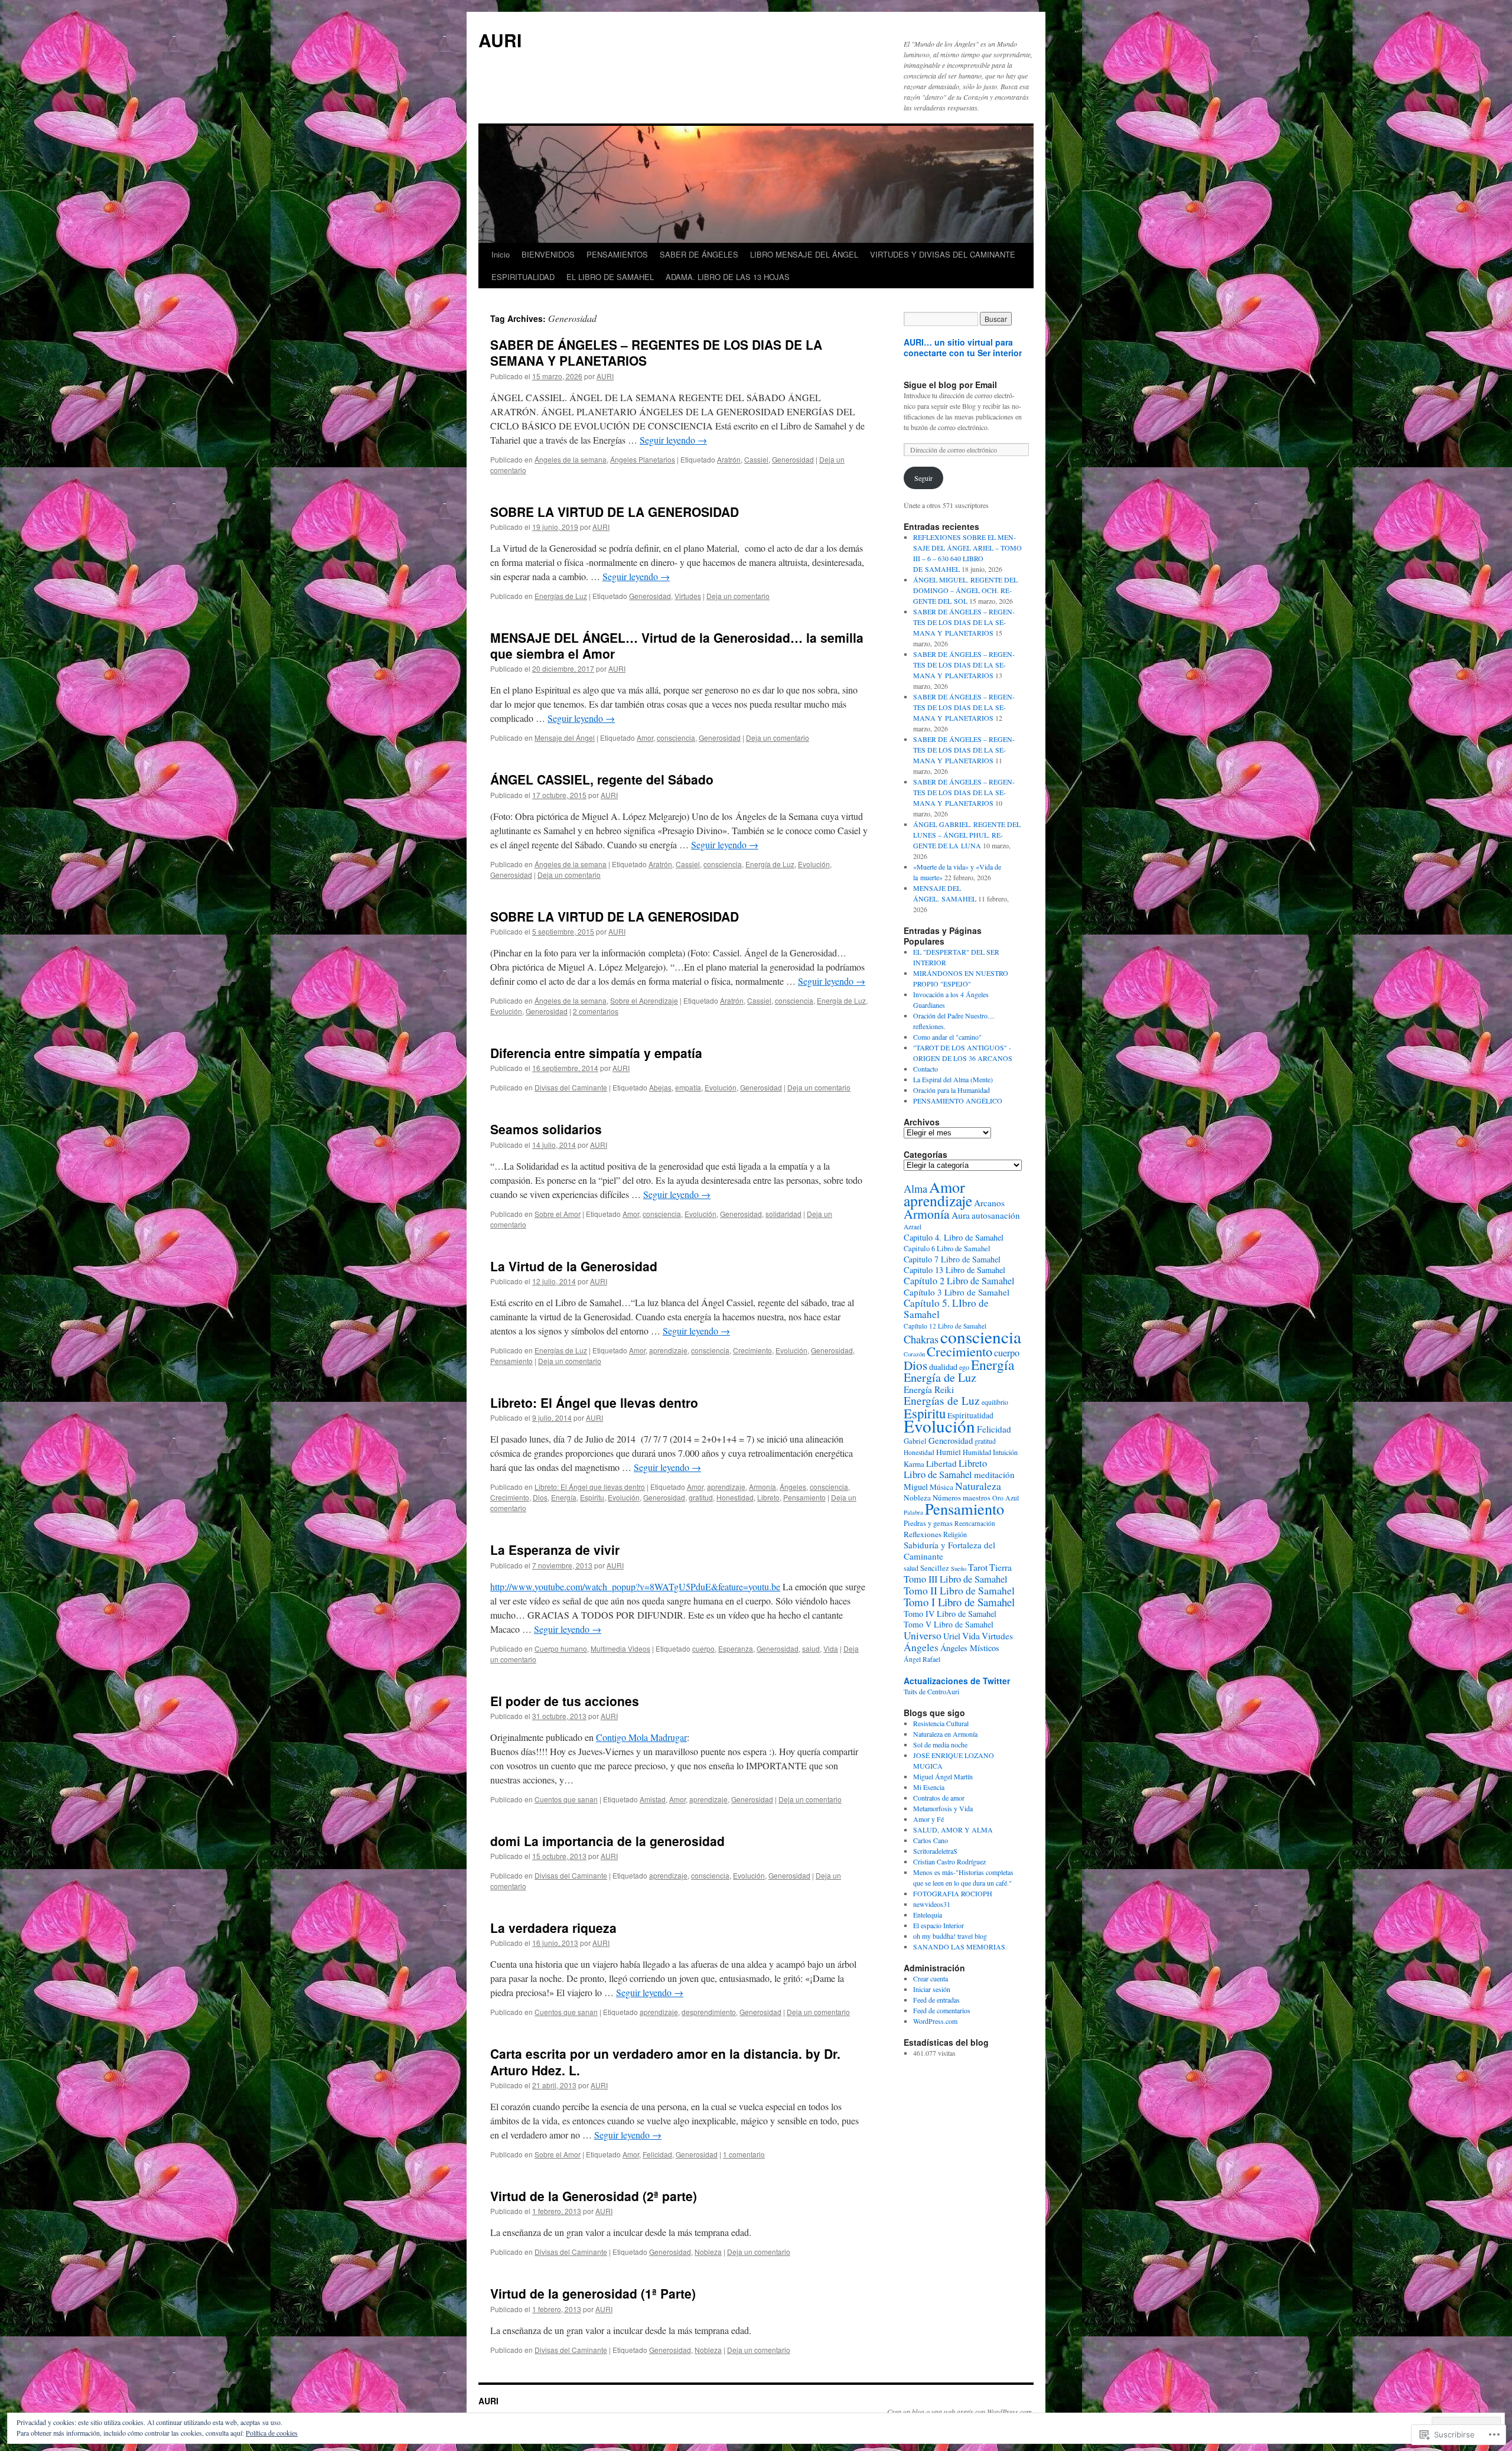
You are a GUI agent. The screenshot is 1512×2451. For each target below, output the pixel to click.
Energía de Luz (770, 864)
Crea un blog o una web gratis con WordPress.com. (960, 2411)
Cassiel (756, 459)
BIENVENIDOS (548, 254)
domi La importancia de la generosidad (607, 1841)
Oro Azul (1006, 1498)
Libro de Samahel (938, 1474)
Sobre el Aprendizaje (644, 1000)
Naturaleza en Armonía (945, 1734)
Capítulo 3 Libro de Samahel (957, 1292)
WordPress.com (935, 2021)
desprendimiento (709, 2012)
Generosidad (793, 459)
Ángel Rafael (922, 1659)
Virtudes (688, 596)
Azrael (913, 1227)
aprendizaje (668, 1350)
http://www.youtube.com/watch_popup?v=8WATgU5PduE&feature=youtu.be (635, 1586)
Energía (564, 1497)
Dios (540, 1497)
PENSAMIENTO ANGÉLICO (958, 1101)
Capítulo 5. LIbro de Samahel (946, 1308)
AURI (500, 40)
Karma (914, 1464)
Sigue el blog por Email (950, 385)
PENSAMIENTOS (617, 254)
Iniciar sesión (932, 1989)
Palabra (913, 1512)
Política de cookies (272, 2433)
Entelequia (928, 1915)
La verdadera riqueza (553, 1928)
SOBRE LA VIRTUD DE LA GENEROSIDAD (615, 512)
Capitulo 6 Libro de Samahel (947, 1249)
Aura (961, 1215)
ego (964, 1367)
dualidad (943, 1367)
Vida (831, 1648)
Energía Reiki (929, 1389)
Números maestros (962, 1498)
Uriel (952, 1636)
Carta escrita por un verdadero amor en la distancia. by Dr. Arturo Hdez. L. (665, 2061)
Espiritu (592, 1497)
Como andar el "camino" (947, 1037)
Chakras (921, 1339)
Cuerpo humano (561, 1648)
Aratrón (729, 459)
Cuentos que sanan (566, 1799)
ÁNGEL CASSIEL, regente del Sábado (602, 779)
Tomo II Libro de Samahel (959, 1590)
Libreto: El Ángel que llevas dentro (594, 1402)
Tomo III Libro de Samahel (956, 1579)
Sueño (959, 1568)
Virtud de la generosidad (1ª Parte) (593, 2293)
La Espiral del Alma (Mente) (953, 1079)
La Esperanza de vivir (555, 1550)
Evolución (814, 864)
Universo (923, 1635)
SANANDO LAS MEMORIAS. (960, 1947)
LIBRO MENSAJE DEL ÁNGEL (804, 254)
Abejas (660, 1087)
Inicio (501, 254)
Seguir (923, 478)
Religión (955, 1534)
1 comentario (744, 2154)
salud (811, 1648)
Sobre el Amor (558, 1214)
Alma (915, 1189)
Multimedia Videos (620, 1648)
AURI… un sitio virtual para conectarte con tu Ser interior (963, 347)
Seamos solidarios (546, 1129)
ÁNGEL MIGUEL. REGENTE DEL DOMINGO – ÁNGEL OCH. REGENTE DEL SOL (965, 590)
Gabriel (915, 1441)
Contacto (926, 1069)
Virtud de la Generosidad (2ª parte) (594, 2196)
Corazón (914, 1354)
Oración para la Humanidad (951, 1090)
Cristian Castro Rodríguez (949, 1861)
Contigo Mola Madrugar (641, 1737)
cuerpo (703, 1648)
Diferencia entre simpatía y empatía (596, 1053)
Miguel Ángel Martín (943, 1776)
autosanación (996, 1215)
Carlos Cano (931, 1840)
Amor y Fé (928, 1819)
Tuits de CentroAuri (931, 1691)
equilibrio (995, 1402)
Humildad (977, 1452)
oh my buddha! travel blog (950, 1936)
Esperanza (736, 1648)
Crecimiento (752, 1350)
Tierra (1001, 1567)
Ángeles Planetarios (643, 459)
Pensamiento (511, 1361)
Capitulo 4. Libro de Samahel (954, 1237)
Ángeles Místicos (970, 1648)
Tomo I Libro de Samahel (959, 1602)
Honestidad (735, 1497)
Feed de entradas (936, 2000)
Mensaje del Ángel (565, 738)
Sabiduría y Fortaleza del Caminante (949, 1550)
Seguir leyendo (673, 440)
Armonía (762, 1487)
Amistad (653, 1799)
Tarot (978, 1567)
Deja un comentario (738, 596)
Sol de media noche (940, 1744)
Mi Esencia (929, 1787)
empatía (688, 1087)
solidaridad (783, 1214)
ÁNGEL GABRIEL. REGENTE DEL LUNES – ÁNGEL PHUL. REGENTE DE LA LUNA (967, 835)
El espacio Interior (939, 1925)
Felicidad (657, 2154)
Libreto (768, 1497)
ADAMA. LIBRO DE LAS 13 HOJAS (728, 277)
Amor (645, 738)
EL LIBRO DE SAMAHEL (610, 277)
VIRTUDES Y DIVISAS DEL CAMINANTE (943, 254)
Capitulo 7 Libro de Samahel (952, 1259)
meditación (994, 1474)
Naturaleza (978, 1486)
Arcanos (989, 1203)
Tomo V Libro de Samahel (949, 1624)
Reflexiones (923, 1534)
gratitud (701, 1497)
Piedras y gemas (928, 1523)
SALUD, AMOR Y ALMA (953, 1830)
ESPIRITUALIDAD (523, 277)
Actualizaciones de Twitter (957, 1681)
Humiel (949, 1452)
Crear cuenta (931, 1978)
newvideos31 (932, 1904)
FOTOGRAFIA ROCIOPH (953, 1893)
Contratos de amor (939, 1798)
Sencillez (935, 1568)
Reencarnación (975, 1523)
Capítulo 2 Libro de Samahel (959, 1281)
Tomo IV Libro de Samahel (950, 1614)
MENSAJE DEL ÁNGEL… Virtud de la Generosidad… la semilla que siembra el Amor (677, 645)
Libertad (941, 1463)
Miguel (916, 1487)
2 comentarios (596, 1011)
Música (941, 1487)
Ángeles (793, 1487)
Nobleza (708, 2252)
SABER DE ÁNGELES (699, 254)
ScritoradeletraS (935, 1851)
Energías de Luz (561, 596)
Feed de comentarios (942, 2010)
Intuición (1005, 1452)
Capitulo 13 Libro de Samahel (954, 1270)
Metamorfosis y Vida (943, 1808)
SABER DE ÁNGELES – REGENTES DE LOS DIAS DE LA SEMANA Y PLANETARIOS (656, 352)
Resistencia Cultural (941, 1723)
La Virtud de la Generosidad (574, 1266)
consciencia (676, 738)
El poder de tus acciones (565, 1701)
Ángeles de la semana (571, 459)
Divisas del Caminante (571, 1087)
